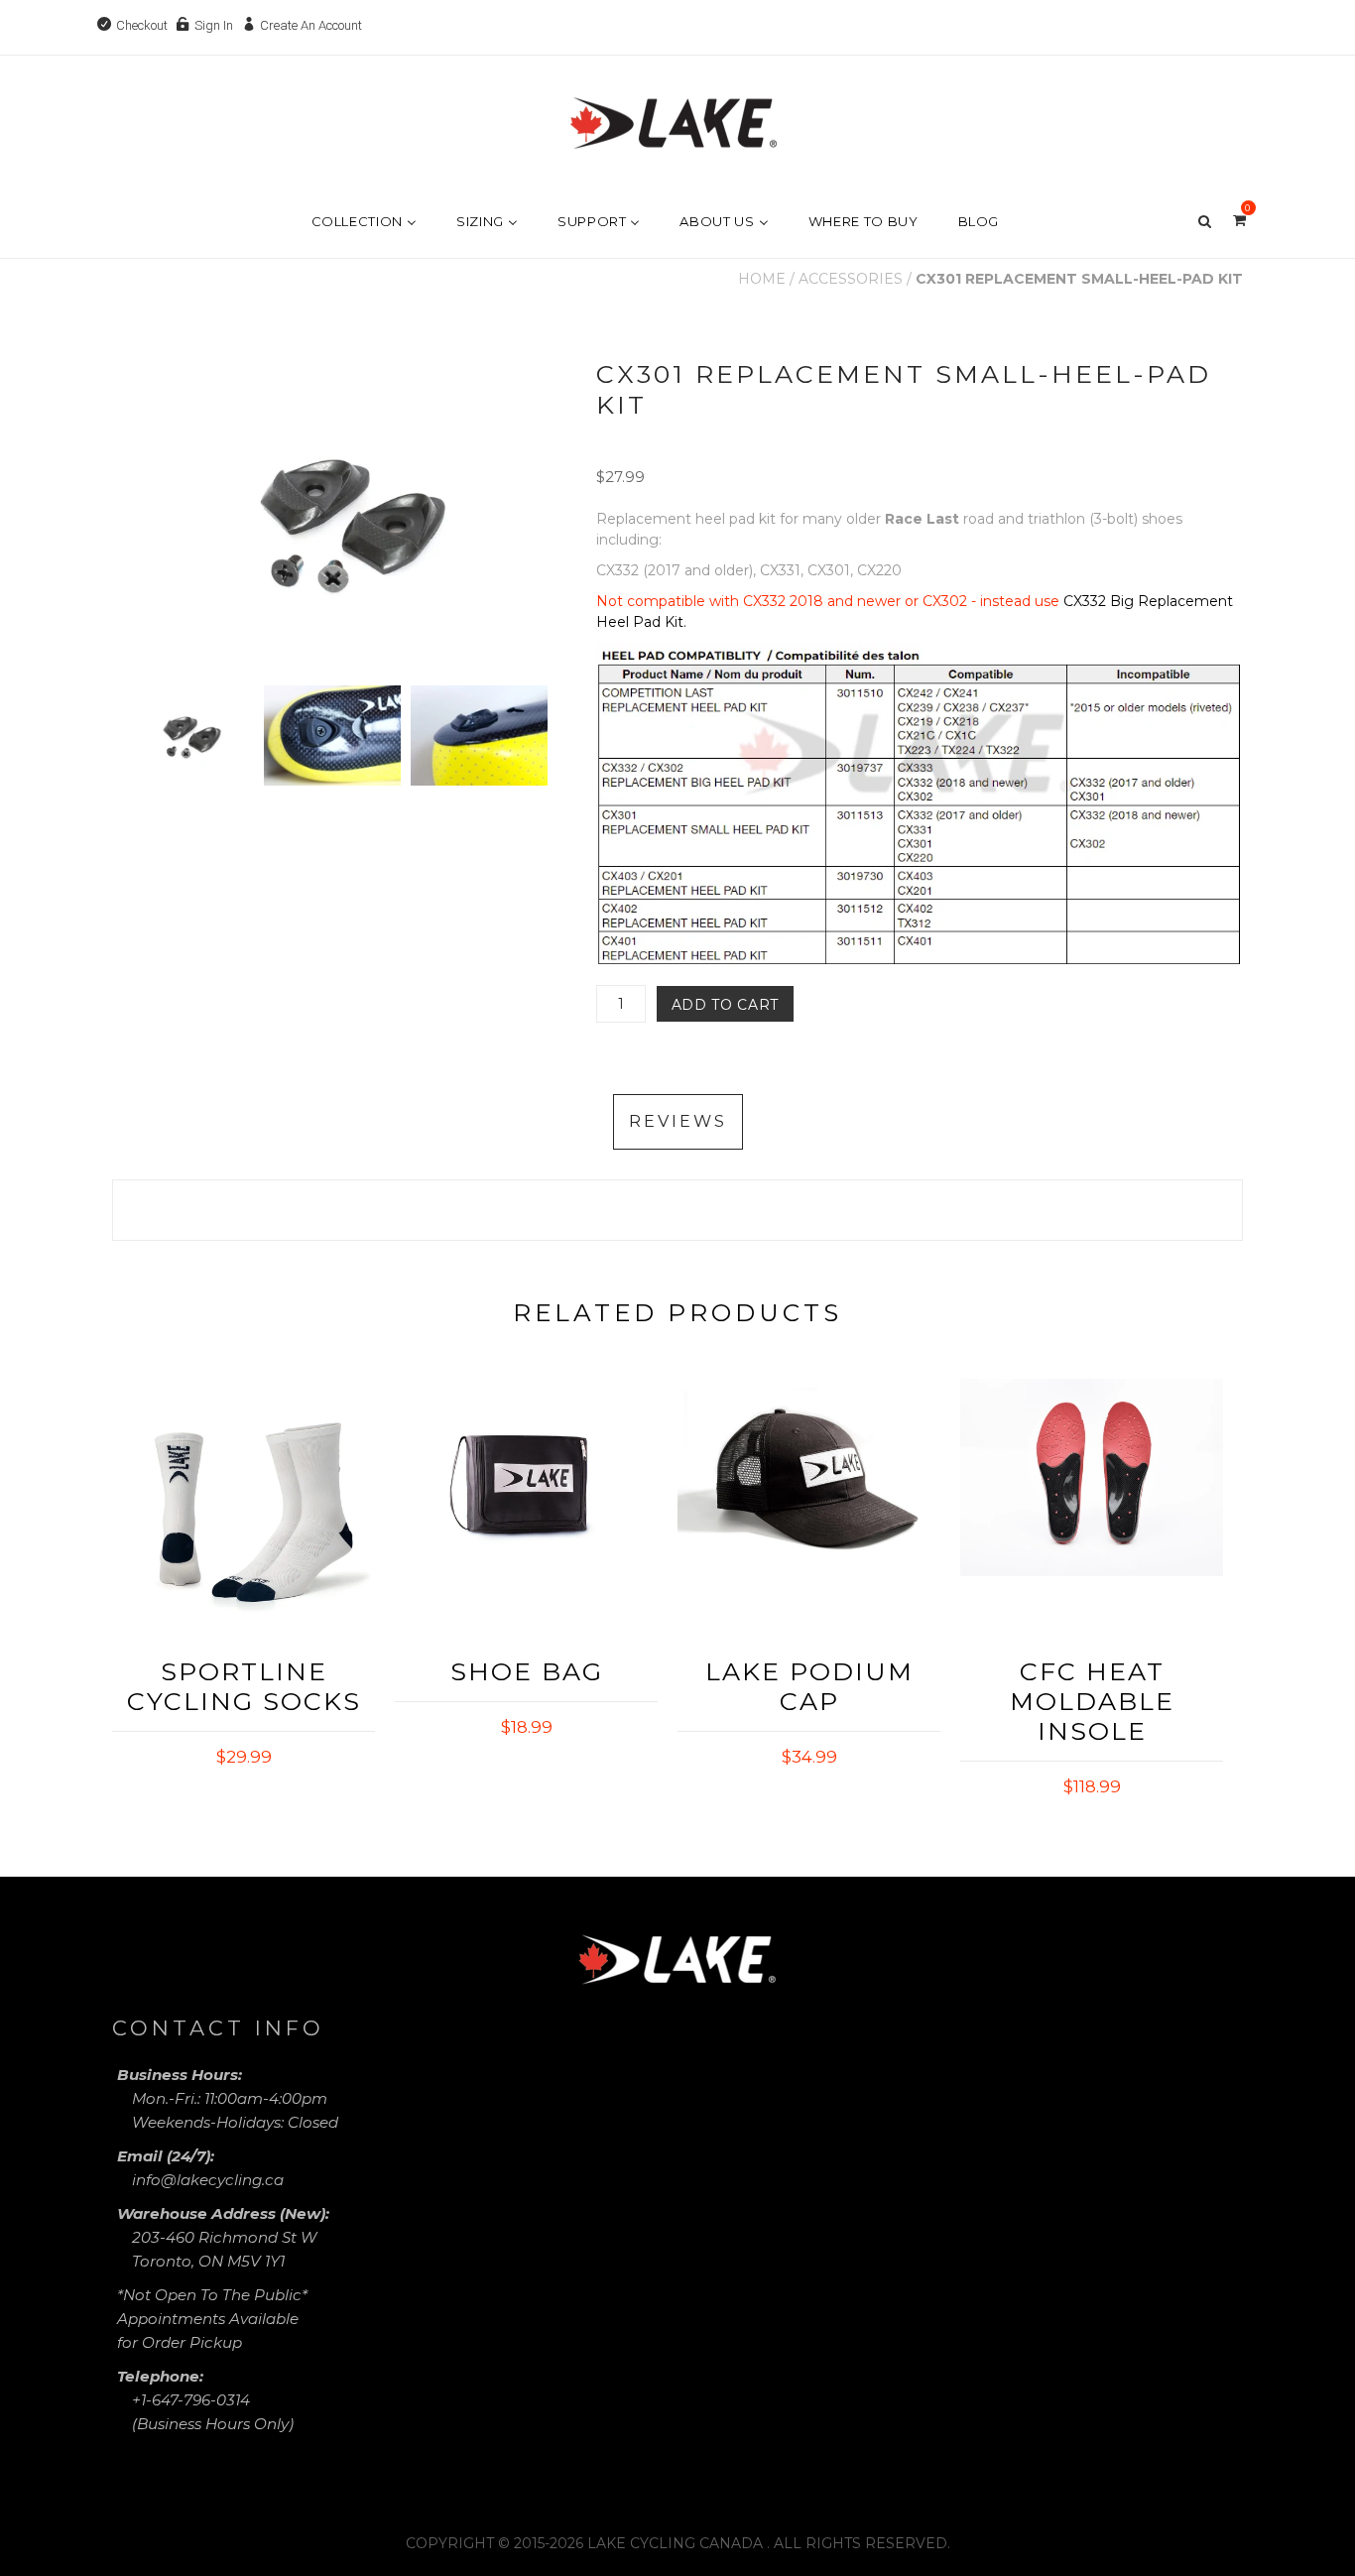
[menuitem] (352, 221)
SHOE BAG (527, 1671)
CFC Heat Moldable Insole (1092, 1701)
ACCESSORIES (851, 279)
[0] (1239, 219)
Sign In (214, 25)
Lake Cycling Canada (675, 2543)
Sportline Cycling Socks (244, 1686)
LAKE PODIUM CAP (809, 1686)
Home (762, 279)
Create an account (311, 25)
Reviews (678, 1121)
